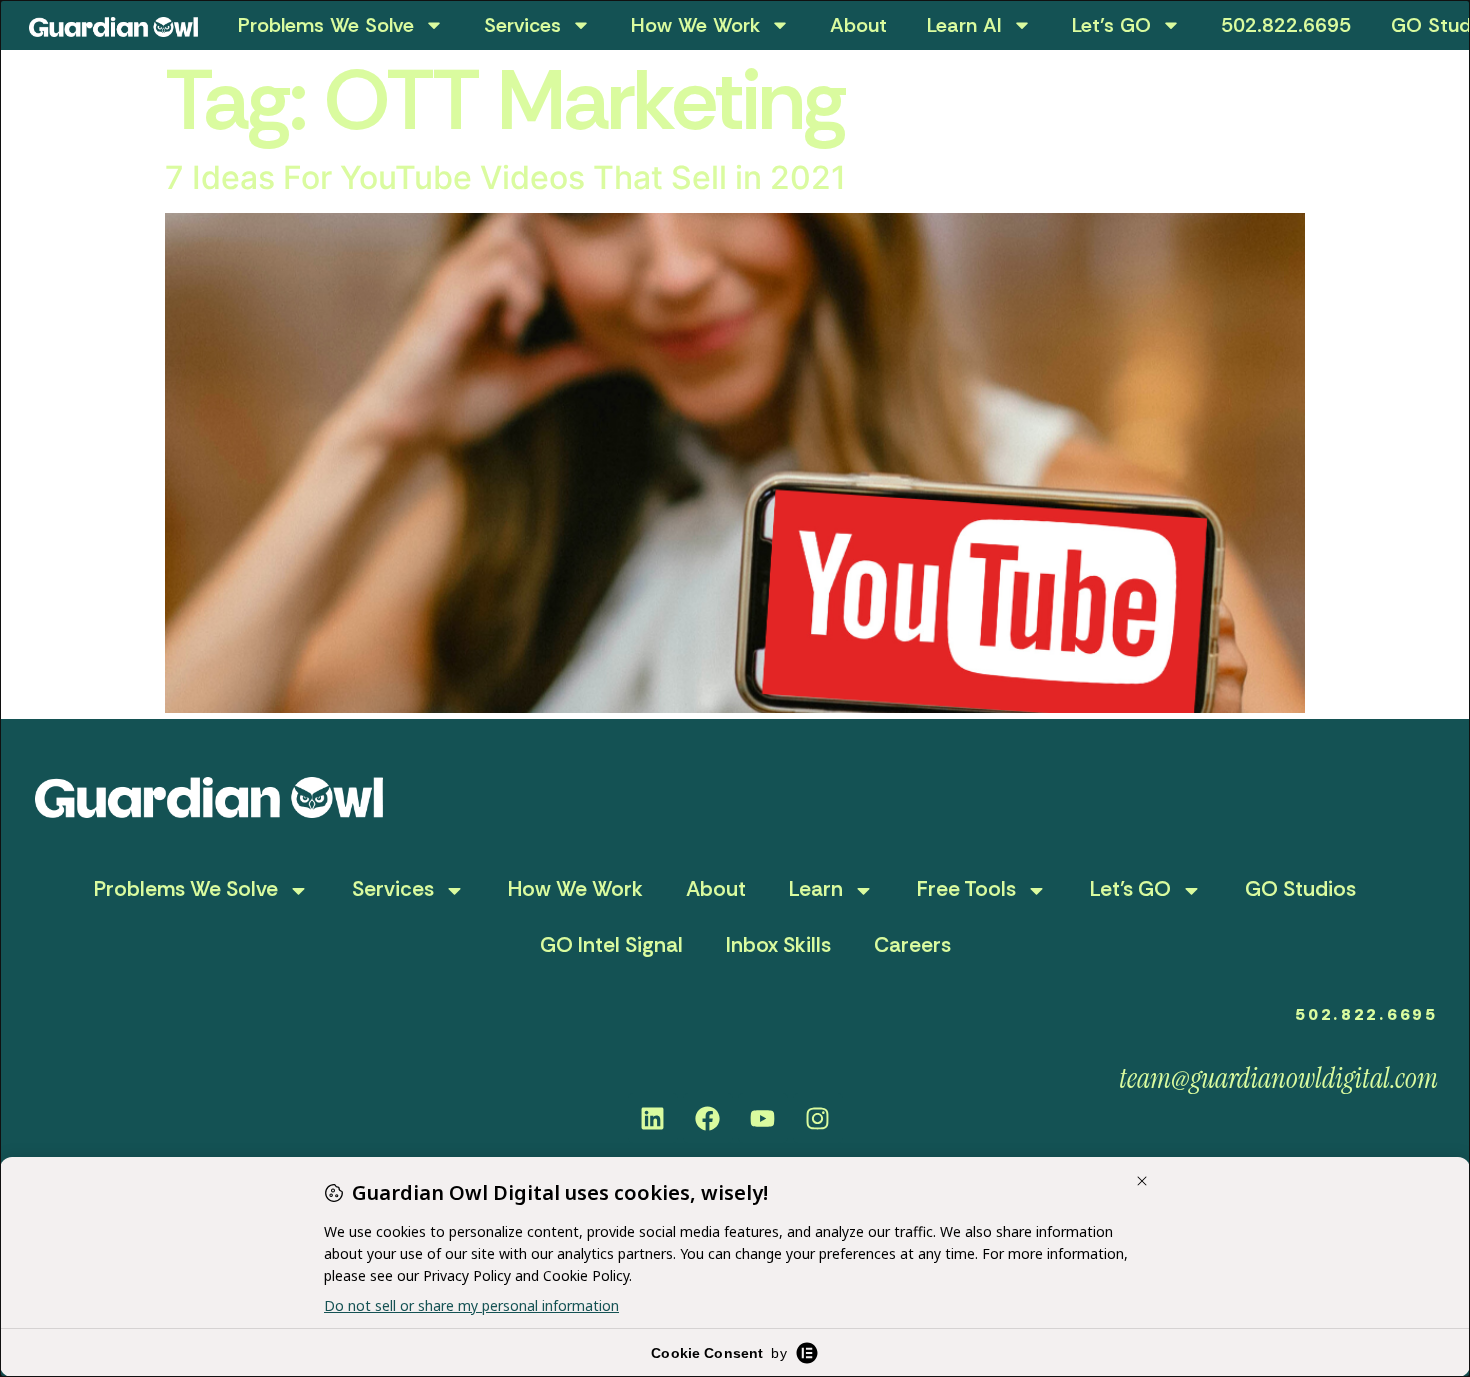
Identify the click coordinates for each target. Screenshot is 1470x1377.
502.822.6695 (1286, 25)
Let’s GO (1111, 25)
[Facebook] (708, 1118)
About (858, 25)
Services (522, 25)
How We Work (695, 25)
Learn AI (964, 25)
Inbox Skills (778, 945)
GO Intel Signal (611, 945)
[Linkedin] (653, 1118)
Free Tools (966, 889)
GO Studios (1300, 889)
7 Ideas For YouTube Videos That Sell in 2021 (505, 177)
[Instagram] (818, 1118)
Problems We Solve (326, 25)
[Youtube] (763, 1118)
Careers (912, 945)
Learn (816, 889)
